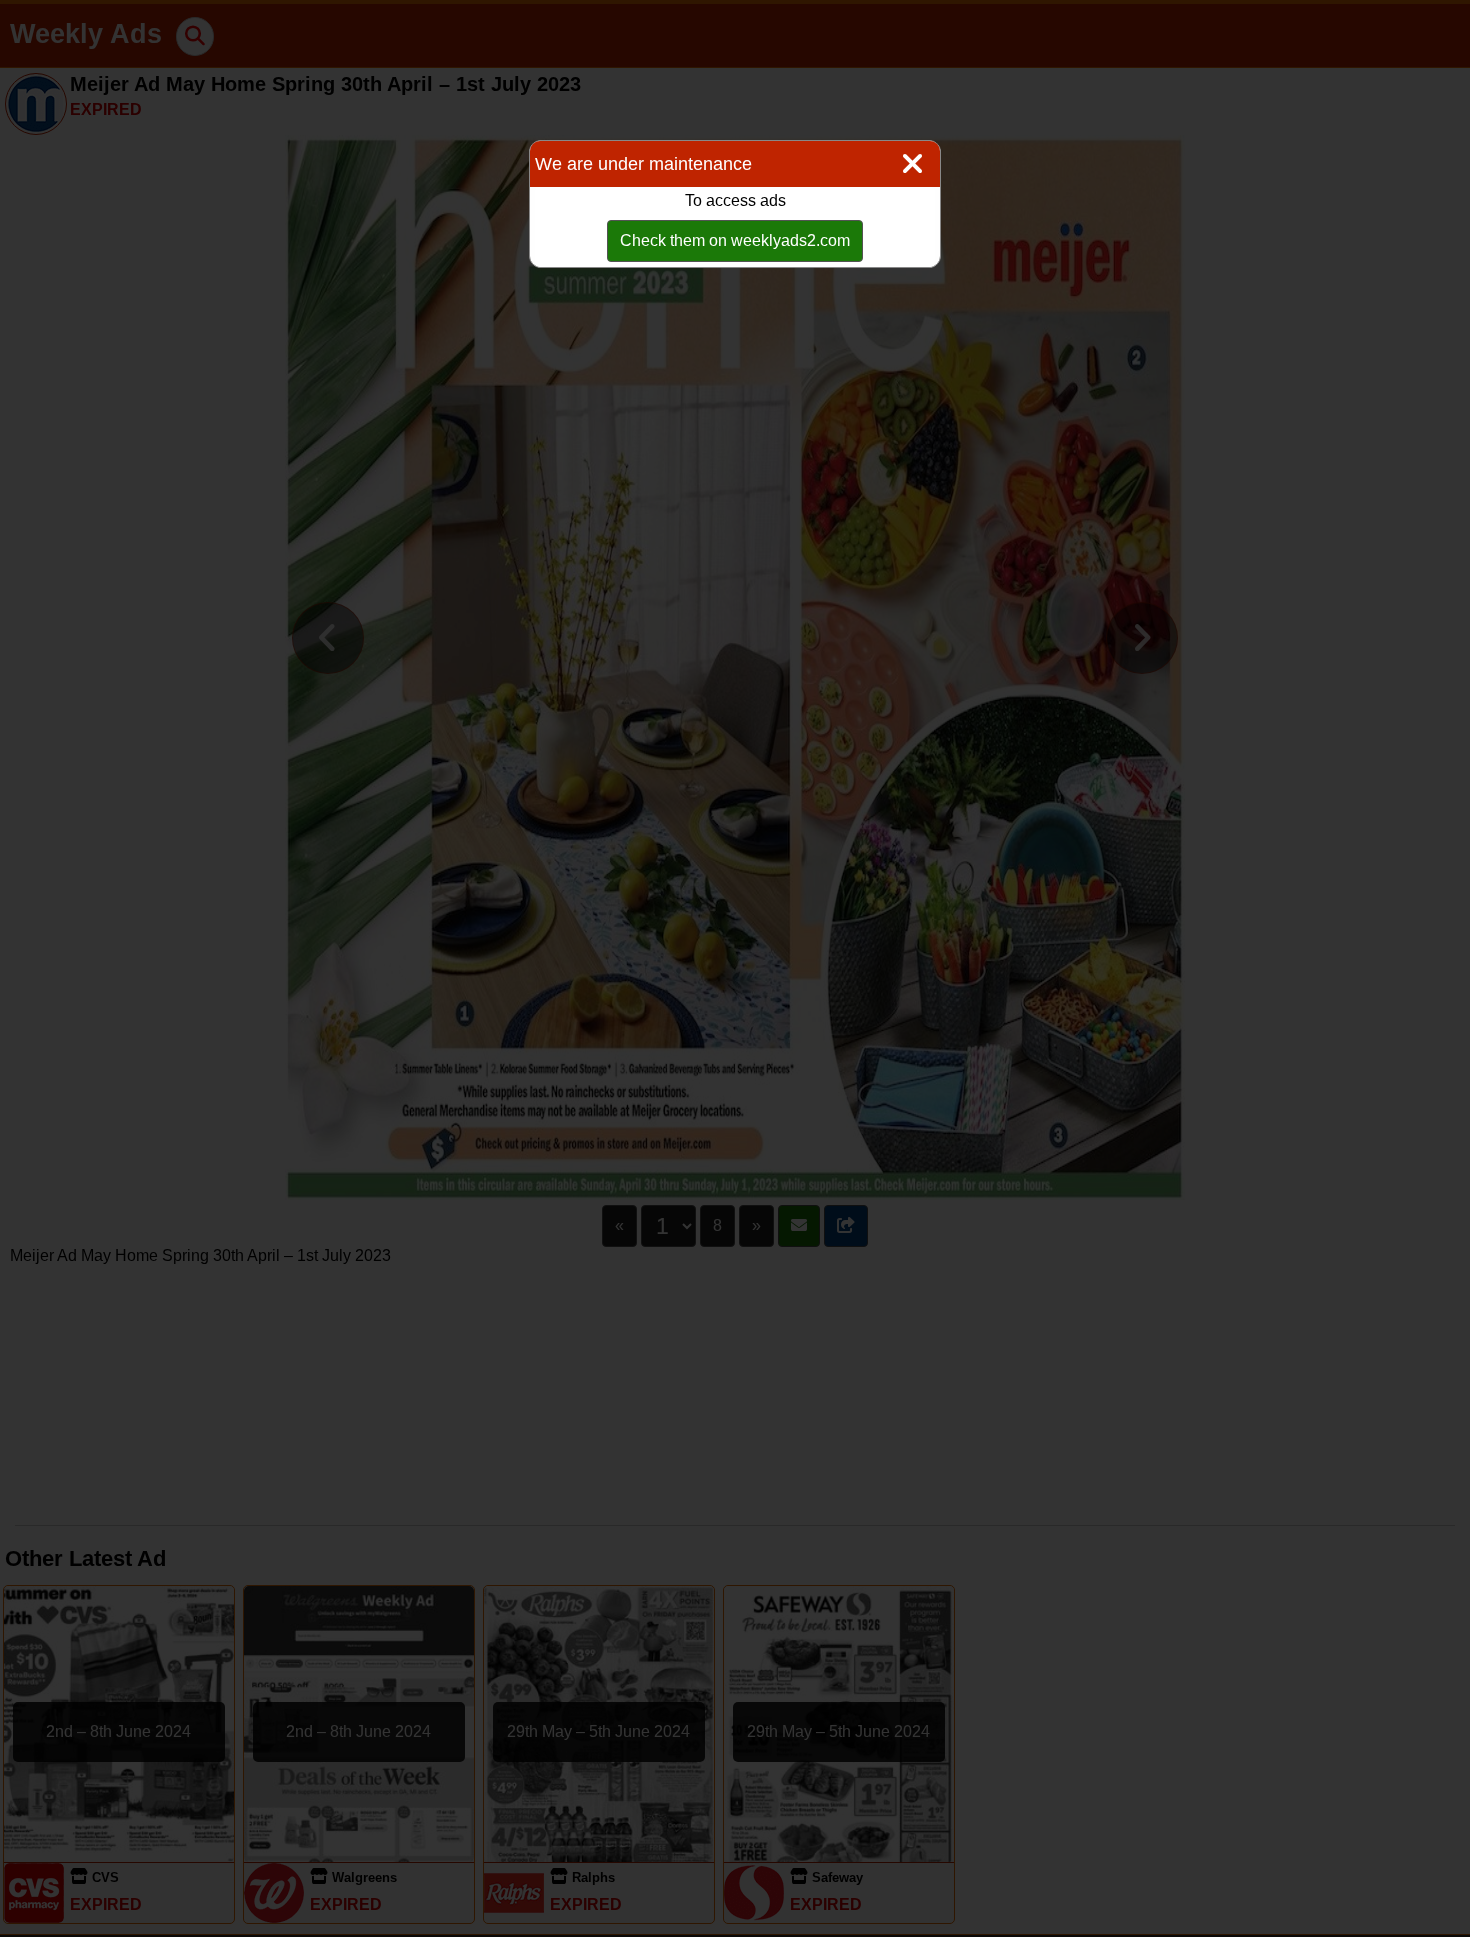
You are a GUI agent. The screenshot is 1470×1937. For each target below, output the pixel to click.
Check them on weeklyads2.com (735, 240)
